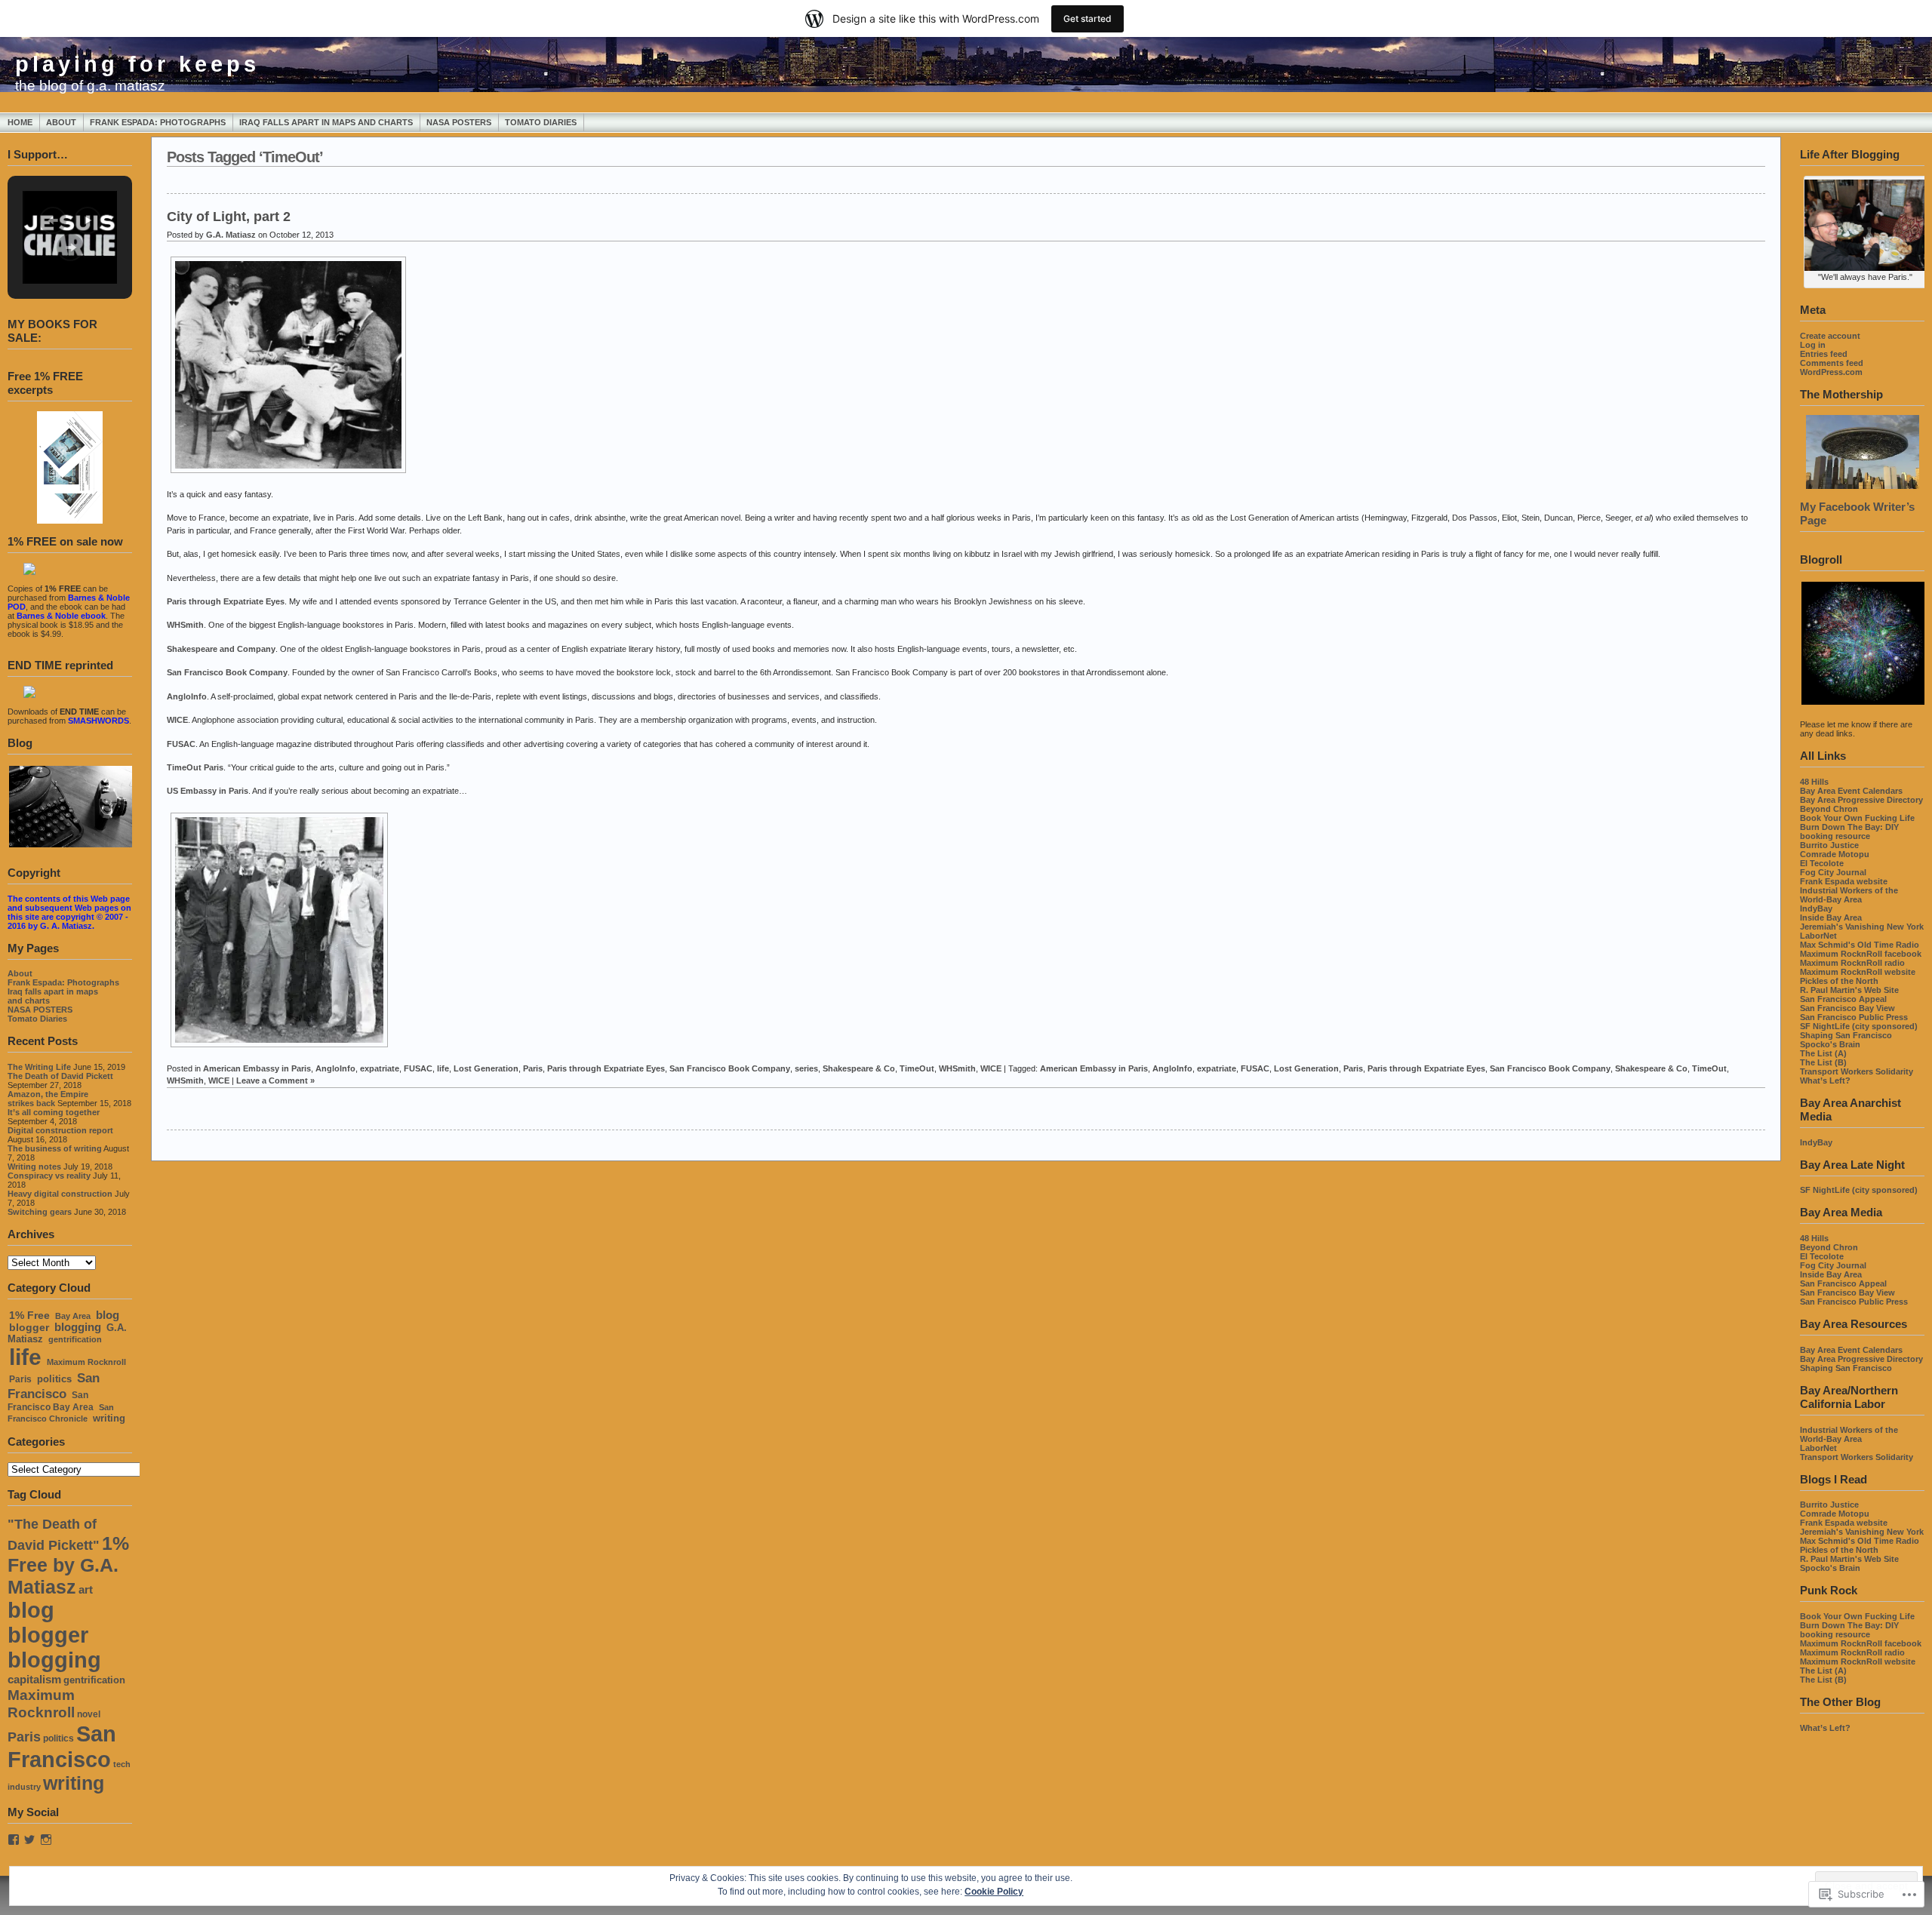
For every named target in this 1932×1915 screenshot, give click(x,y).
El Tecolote (1822, 863)
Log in (1813, 345)
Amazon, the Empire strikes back (48, 1099)
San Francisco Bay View (1847, 1008)
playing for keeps (137, 64)
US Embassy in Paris (208, 791)
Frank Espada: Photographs (158, 122)
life (25, 1357)
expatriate (380, 1068)
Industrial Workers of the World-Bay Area (1849, 895)
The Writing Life (39, 1067)
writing (109, 1418)
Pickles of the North (1839, 981)
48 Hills (1814, 782)
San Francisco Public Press (1854, 1017)
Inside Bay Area (1831, 918)
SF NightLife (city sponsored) (1859, 1026)
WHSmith (185, 625)
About (61, 122)
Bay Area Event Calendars (1851, 791)
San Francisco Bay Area (51, 1401)
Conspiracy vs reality (49, 1176)
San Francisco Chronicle (61, 1413)
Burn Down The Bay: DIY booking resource (1849, 831)
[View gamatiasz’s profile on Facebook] (14, 1840)
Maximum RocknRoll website (1858, 972)
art (86, 1590)
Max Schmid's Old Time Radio (1860, 945)
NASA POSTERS (459, 122)
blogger (29, 1327)
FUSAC (181, 744)
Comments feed (1832, 363)
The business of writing (55, 1148)
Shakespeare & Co (859, 1068)
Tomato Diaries (541, 122)
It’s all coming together (54, 1112)
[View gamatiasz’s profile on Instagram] (46, 1840)
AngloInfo (187, 696)
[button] (53, 220)
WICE (177, 720)
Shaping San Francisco (1846, 1035)
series (806, 1068)
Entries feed (1824, 354)
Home (20, 122)
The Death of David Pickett (60, 1076)
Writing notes (34, 1167)
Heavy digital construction (60, 1194)
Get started (1088, 18)
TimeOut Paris (195, 767)
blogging (78, 1327)
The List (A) (1823, 1053)
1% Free (29, 1316)
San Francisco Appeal (1843, 999)
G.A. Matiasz (231, 235)
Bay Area (73, 1316)
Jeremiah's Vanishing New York (1862, 927)
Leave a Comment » (275, 1080)
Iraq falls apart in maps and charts (326, 122)
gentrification (75, 1339)
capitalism (34, 1679)
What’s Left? (1825, 1080)
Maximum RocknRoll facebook (1861, 954)
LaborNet (1818, 936)
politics (54, 1379)
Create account (1830, 336)
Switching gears (40, 1212)
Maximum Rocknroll (86, 1362)
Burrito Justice (1829, 845)
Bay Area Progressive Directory (1861, 800)
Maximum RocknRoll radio (1852, 963)
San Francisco (54, 1386)
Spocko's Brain (1830, 1044)
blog (108, 1315)
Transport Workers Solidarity (1857, 1071)
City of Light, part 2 (229, 217)
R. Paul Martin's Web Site (1849, 990)
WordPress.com (1831, 372)
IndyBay (1816, 908)
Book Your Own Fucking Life (1857, 818)
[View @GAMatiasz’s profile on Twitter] (29, 1840)
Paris (20, 1379)
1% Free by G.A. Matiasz (68, 1565)
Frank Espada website (1844, 881)
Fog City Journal (1833, 872)
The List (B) (1823, 1062)
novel (89, 1714)
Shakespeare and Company (221, 649)
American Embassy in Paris (257, 1068)
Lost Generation (486, 1068)
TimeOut (917, 1068)
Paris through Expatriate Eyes (226, 601)
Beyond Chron (1829, 809)
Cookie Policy (994, 1892)
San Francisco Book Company (227, 672)
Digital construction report (60, 1130)
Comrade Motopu (1835, 854)
